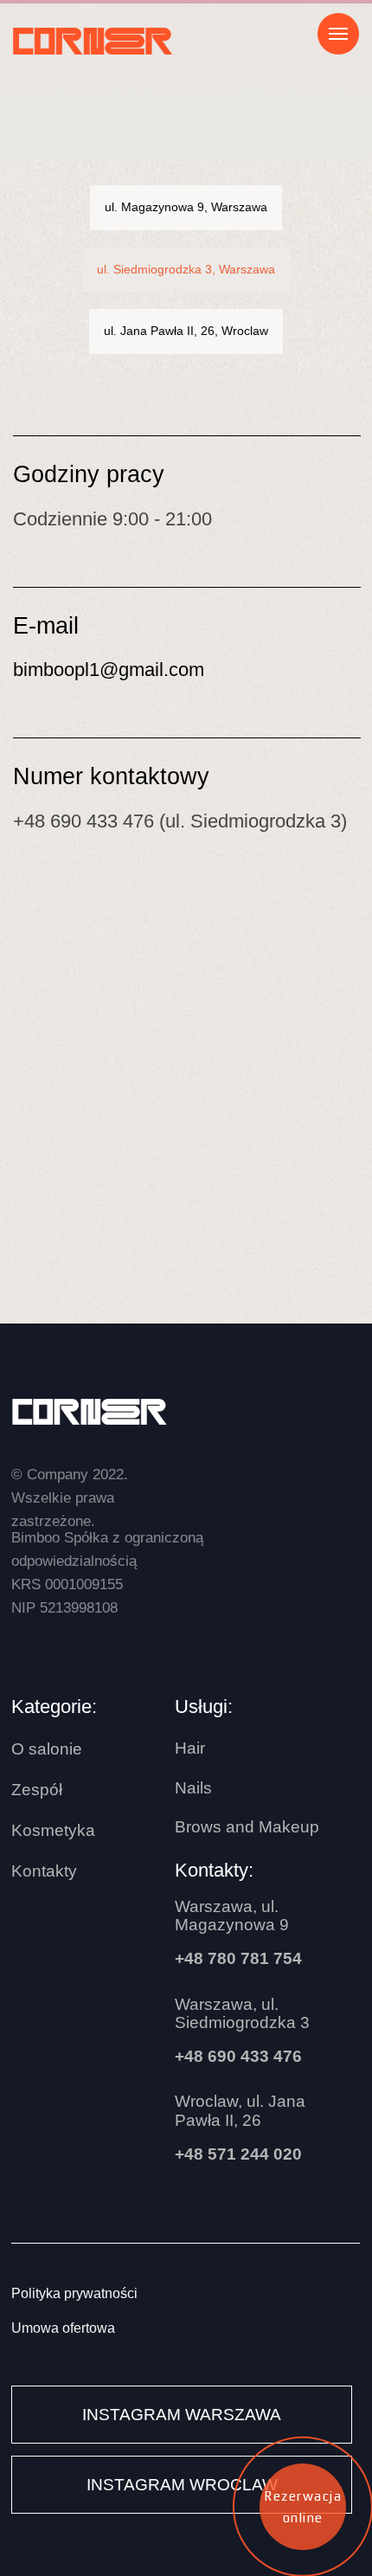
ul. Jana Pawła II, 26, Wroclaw (186, 331)
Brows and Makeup (247, 1827)
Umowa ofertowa (63, 2328)
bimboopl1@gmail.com (109, 670)
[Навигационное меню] (338, 34)
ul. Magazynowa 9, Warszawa (186, 207)
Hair (190, 1748)
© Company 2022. (70, 1497)
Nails (193, 1788)
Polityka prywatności (74, 2293)
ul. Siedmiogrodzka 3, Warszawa (186, 269)
